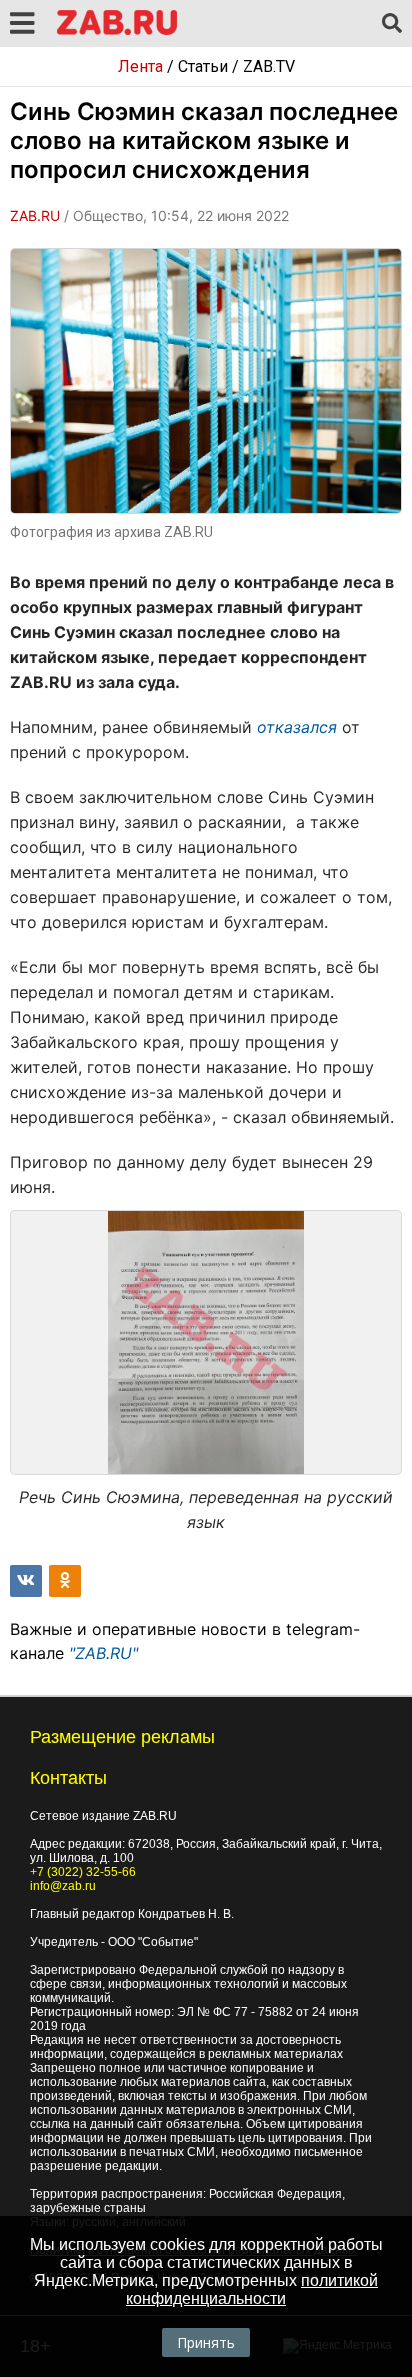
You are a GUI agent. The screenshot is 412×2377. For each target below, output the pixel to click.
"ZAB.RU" (103, 1653)
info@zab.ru (63, 1886)
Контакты (68, 1778)
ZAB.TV (269, 66)
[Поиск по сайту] (392, 24)
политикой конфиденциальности (252, 2289)
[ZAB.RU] (117, 31)
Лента (140, 66)
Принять (206, 2342)
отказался (297, 727)
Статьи (203, 66)
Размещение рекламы (122, 1737)
